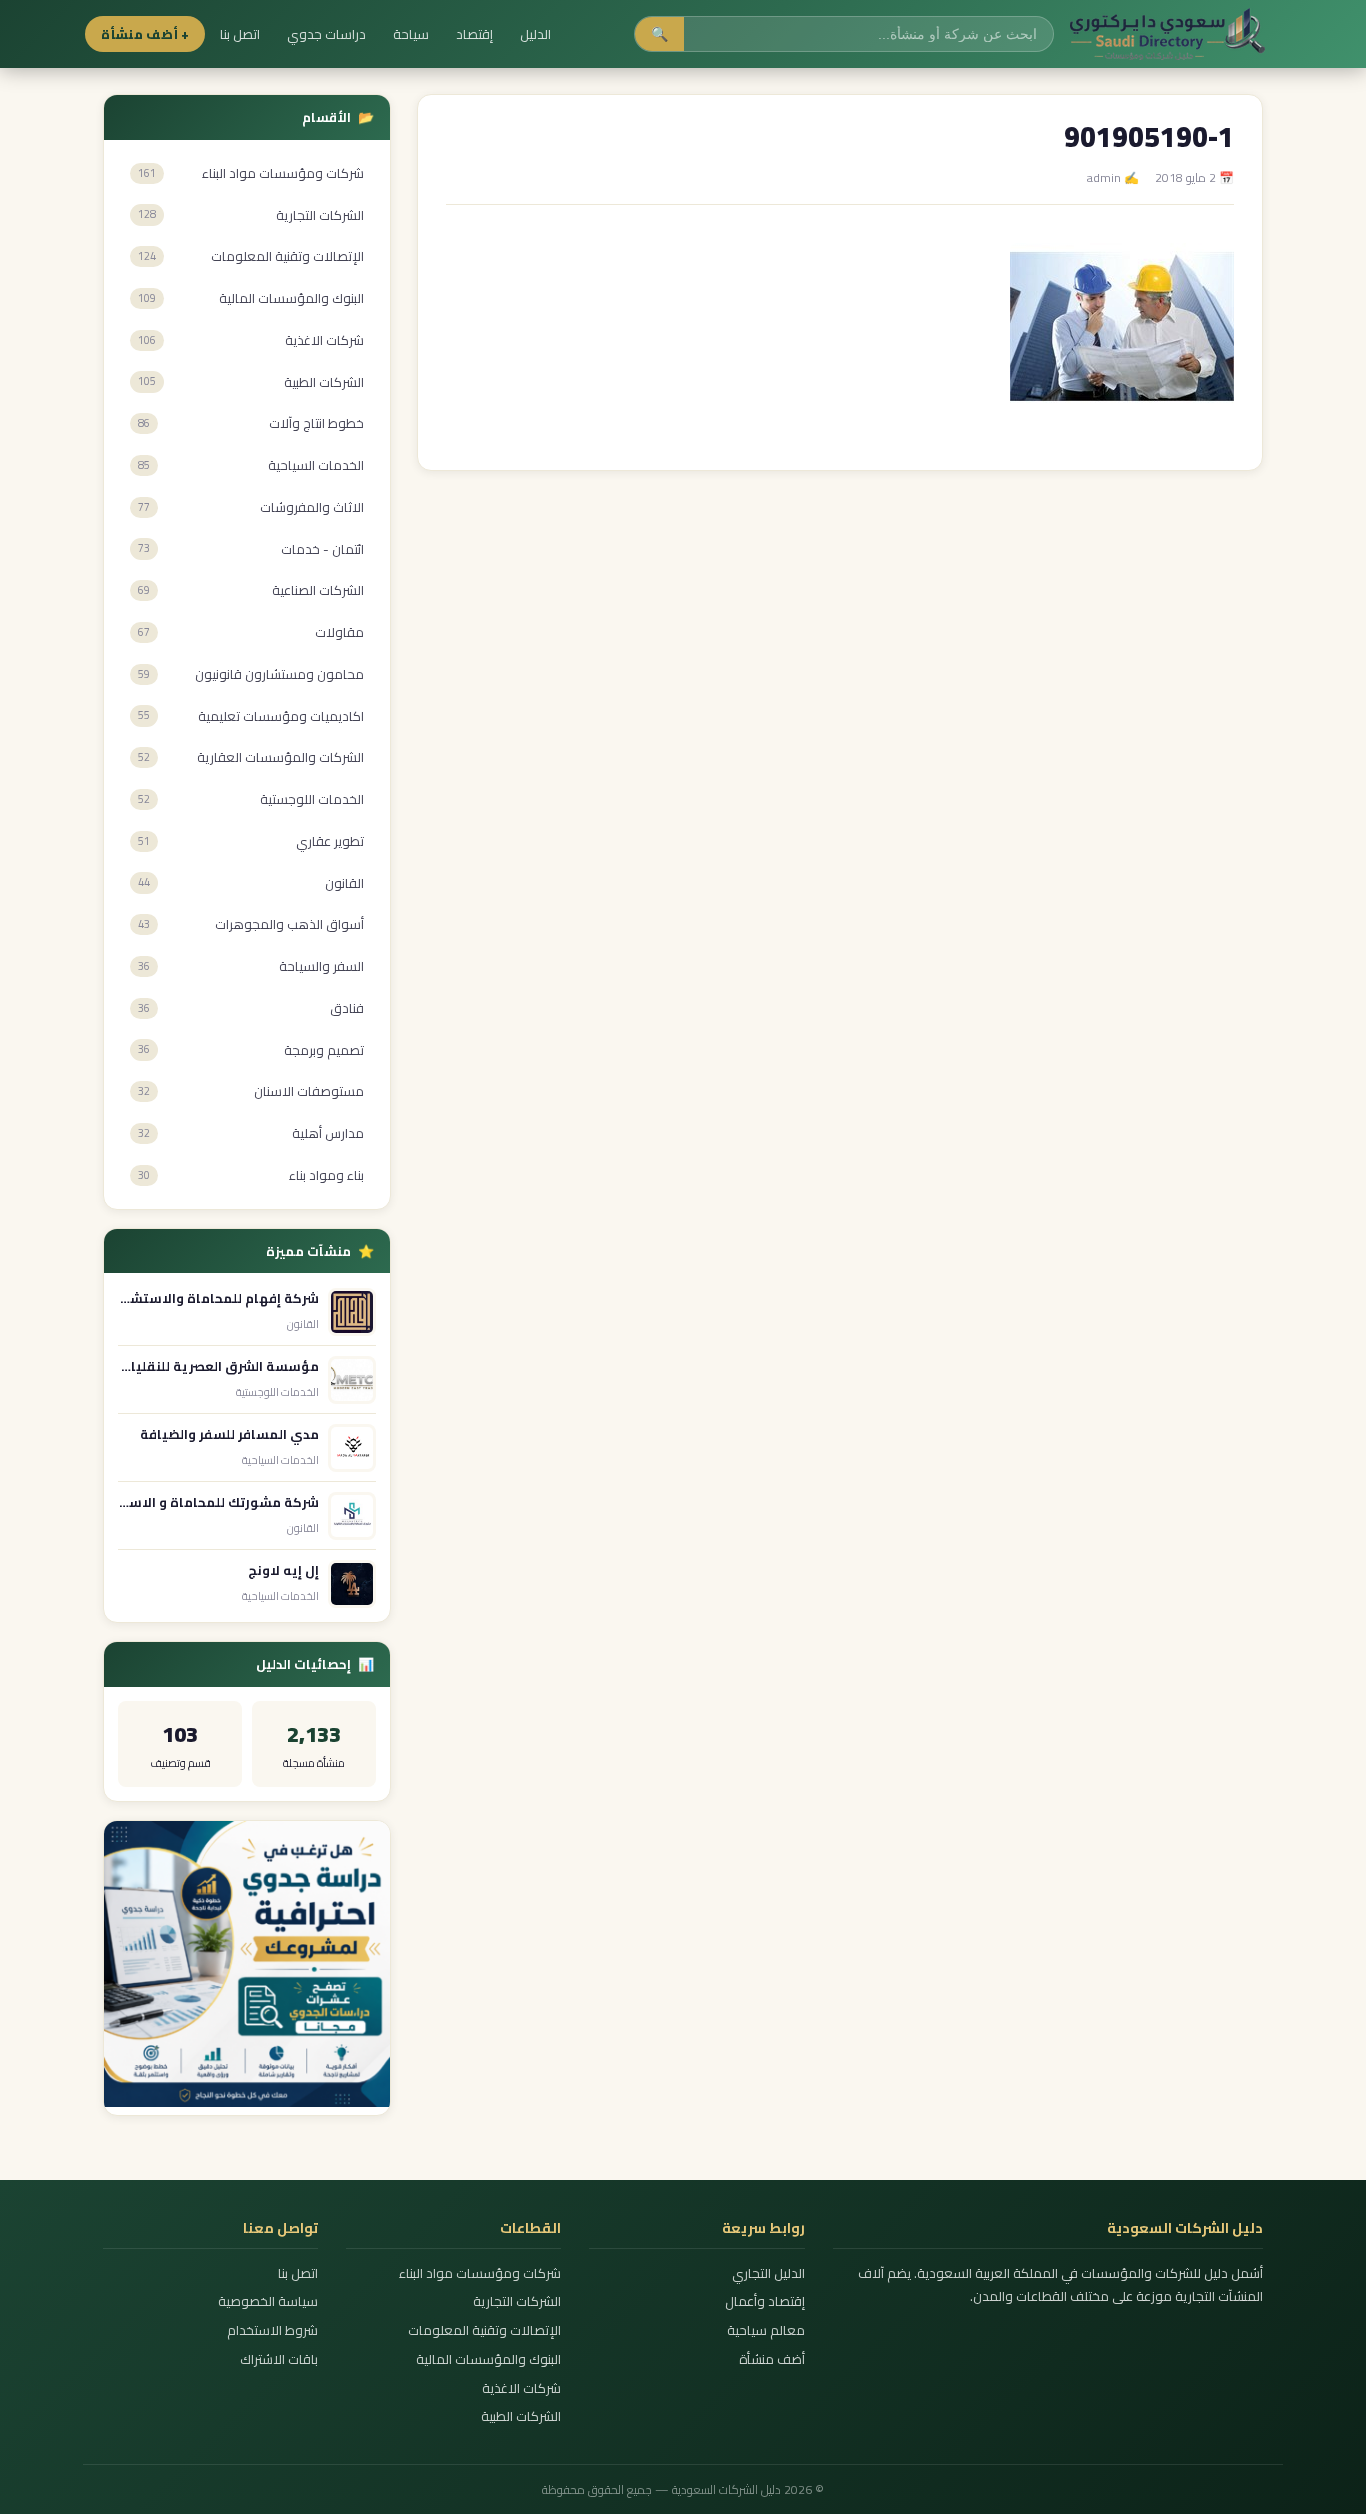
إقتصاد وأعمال (764, 2301)
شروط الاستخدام (272, 2330)
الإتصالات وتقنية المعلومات (484, 2330)
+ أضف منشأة (145, 34)
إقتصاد (474, 34)
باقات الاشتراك (279, 2359)
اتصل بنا (240, 34)
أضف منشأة (771, 2359)
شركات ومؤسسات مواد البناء (480, 2273)
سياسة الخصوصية (268, 2301)
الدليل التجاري (768, 2273)
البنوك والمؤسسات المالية (488, 2359)
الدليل (535, 34)
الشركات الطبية (521, 2416)
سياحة (411, 34)
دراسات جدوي (326, 34)
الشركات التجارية (517, 2301)
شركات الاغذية (521, 2388)
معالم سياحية (765, 2330)
